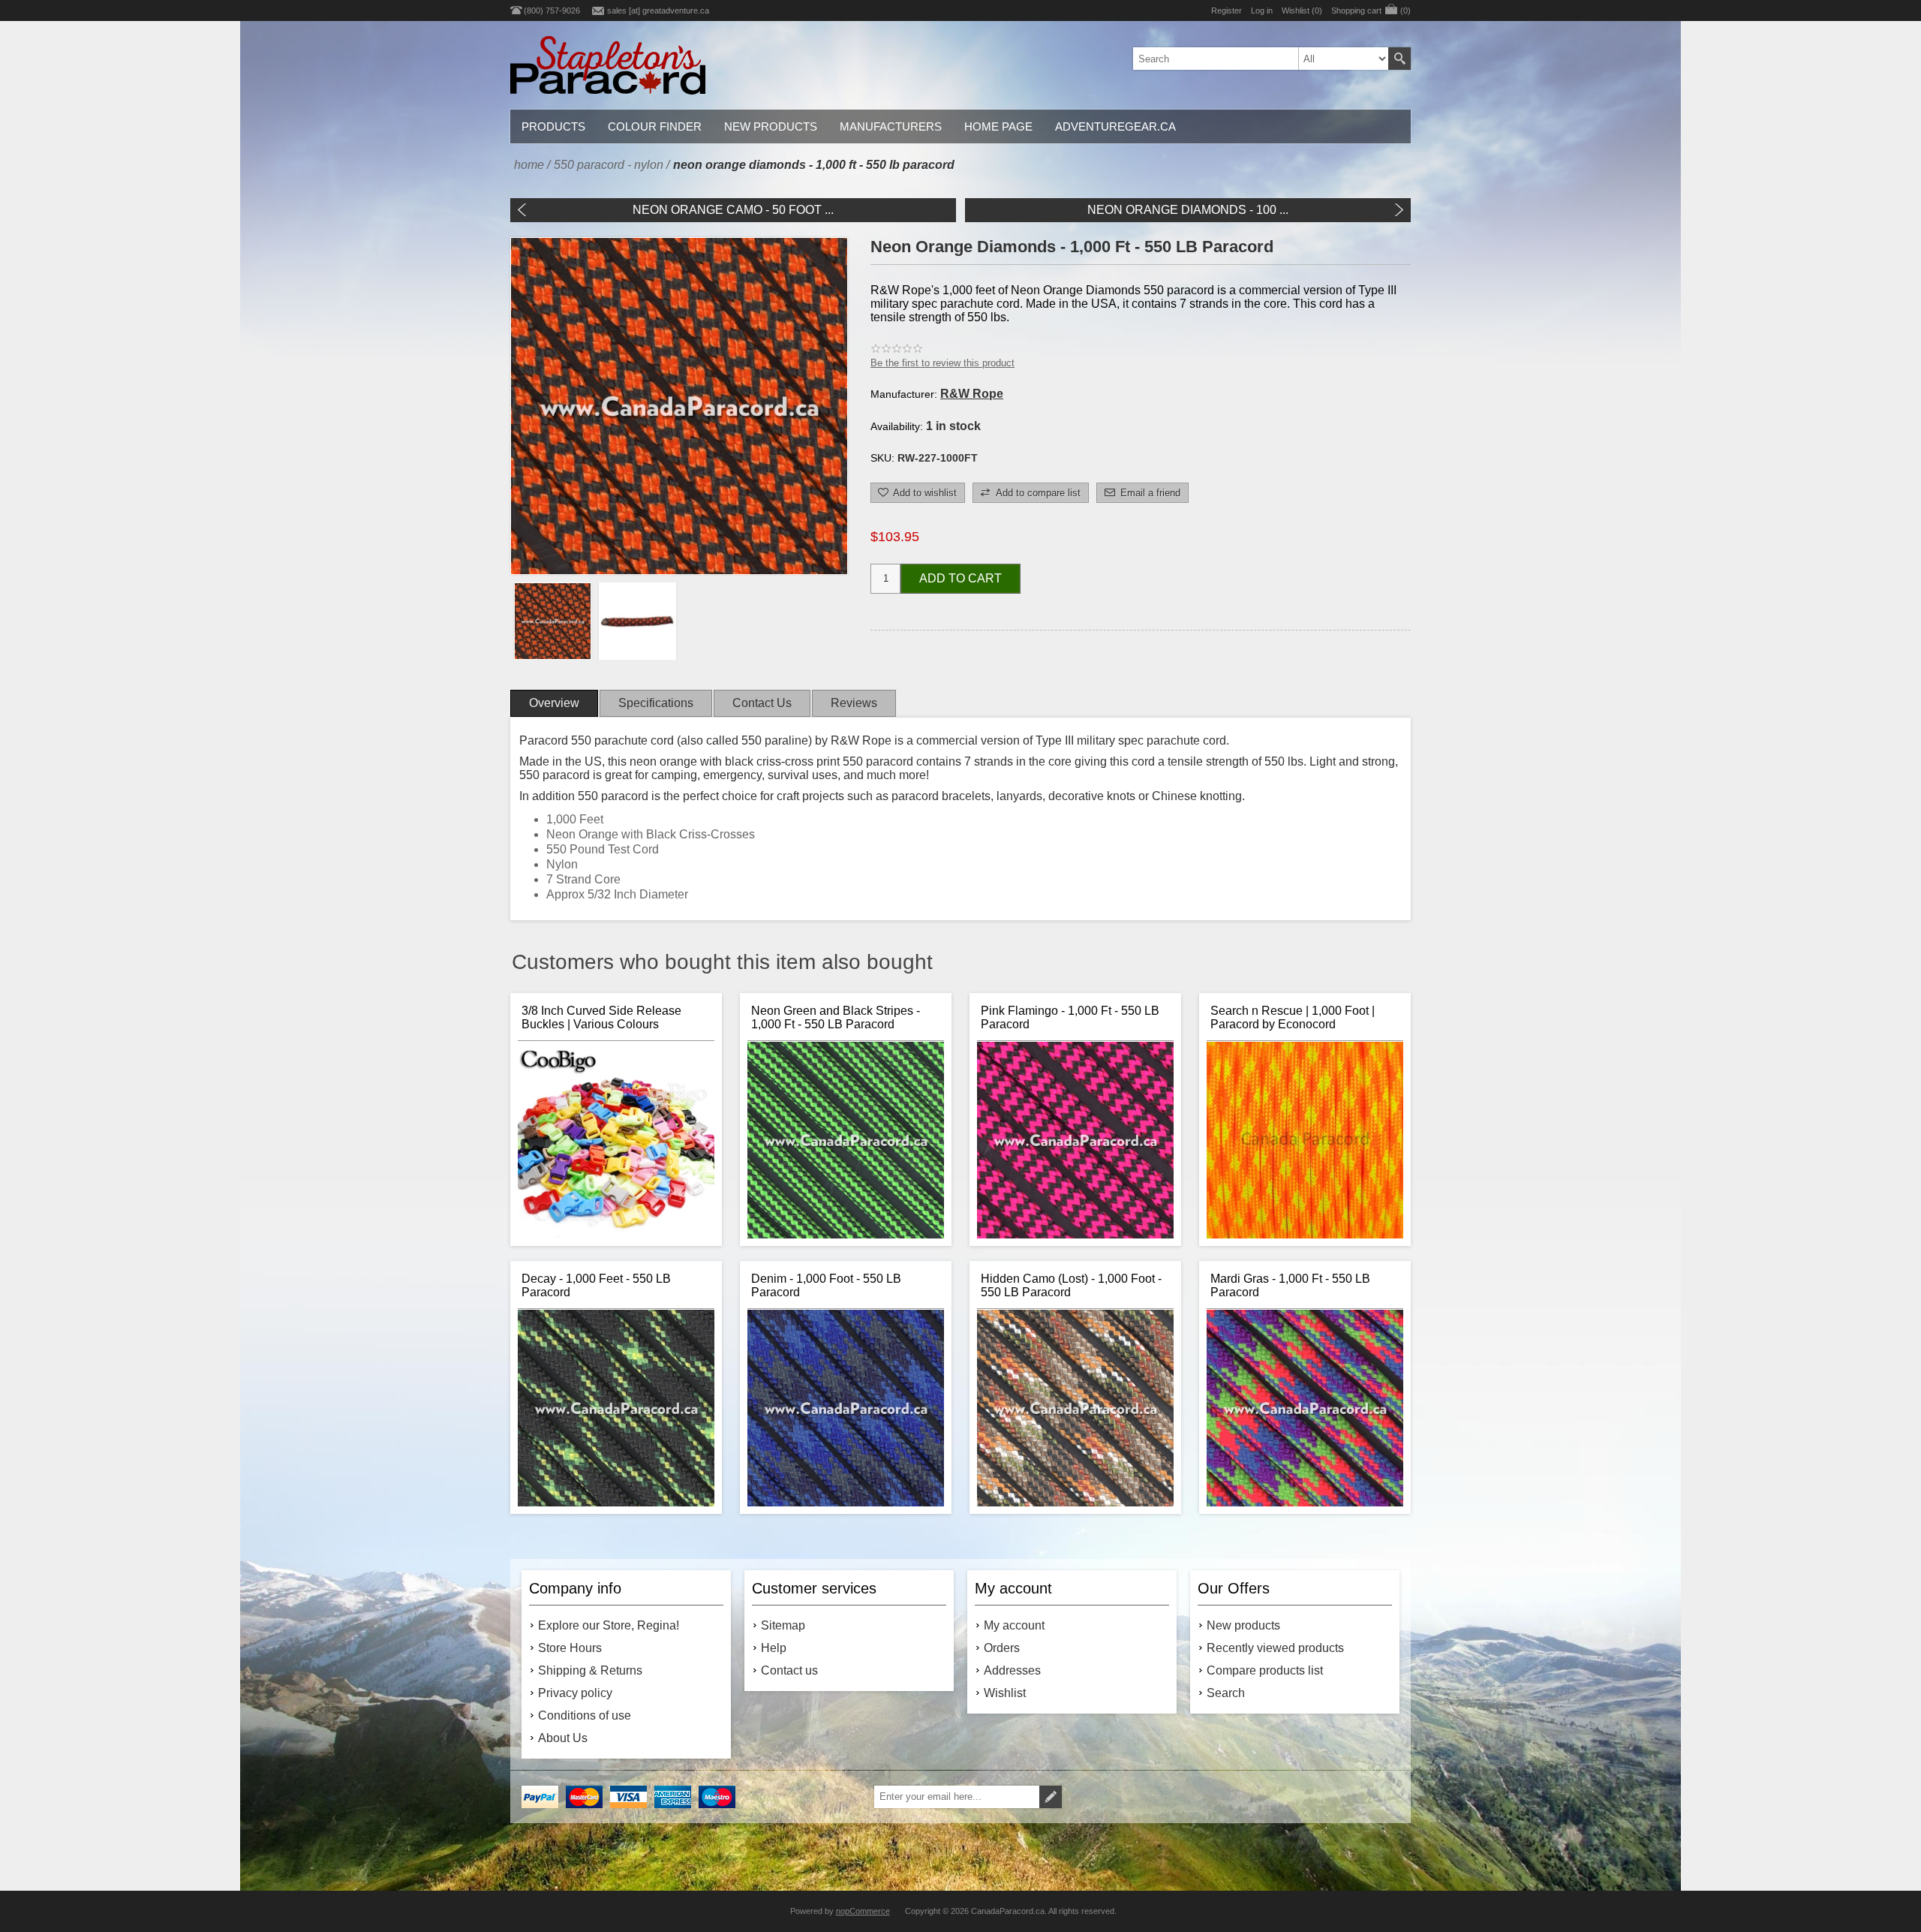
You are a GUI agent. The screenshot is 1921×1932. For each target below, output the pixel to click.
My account (1014, 1625)
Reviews (854, 703)
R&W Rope (972, 394)
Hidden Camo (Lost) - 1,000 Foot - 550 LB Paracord (1071, 1285)
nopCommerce (863, 1911)
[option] (553, 621)
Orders (1002, 1648)
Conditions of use (585, 1715)
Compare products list (1265, 1670)
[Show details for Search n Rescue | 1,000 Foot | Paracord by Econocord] (1305, 1140)
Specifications (656, 703)
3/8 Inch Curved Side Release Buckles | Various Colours (601, 1017)
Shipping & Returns (590, 1670)
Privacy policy (575, 1693)
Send (1051, 1797)
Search (1399, 59)
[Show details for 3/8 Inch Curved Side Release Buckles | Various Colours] (616, 1140)
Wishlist (1005, 1693)
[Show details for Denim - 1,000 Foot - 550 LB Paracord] (846, 1408)
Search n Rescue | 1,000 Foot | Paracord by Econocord (1293, 1017)
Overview (554, 703)
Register (1227, 11)
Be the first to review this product (942, 363)
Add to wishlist (925, 493)
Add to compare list (1038, 493)
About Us (563, 1738)
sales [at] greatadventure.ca (658, 11)
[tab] (554, 703)
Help (774, 1648)
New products (1243, 1625)
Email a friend (1150, 493)
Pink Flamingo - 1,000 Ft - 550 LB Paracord (1070, 1017)
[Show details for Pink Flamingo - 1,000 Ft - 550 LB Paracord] (1075, 1140)
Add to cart (960, 578)
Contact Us (762, 703)
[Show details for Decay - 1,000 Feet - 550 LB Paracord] (616, 1408)
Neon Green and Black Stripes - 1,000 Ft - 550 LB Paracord (836, 1017)
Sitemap (783, 1625)
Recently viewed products (1275, 1648)
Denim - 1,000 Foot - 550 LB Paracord (826, 1285)
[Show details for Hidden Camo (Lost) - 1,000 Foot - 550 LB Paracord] (1075, 1408)
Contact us (789, 1670)
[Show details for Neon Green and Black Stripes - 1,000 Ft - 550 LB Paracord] (846, 1140)
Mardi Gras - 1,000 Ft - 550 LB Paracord (1290, 1285)
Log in (1262, 11)
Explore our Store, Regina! (609, 1625)
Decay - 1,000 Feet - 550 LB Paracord (596, 1285)
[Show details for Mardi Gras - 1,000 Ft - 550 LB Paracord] (1305, 1408)
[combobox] (1261, 59)
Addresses (1012, 1670)
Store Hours (570, 1648)
